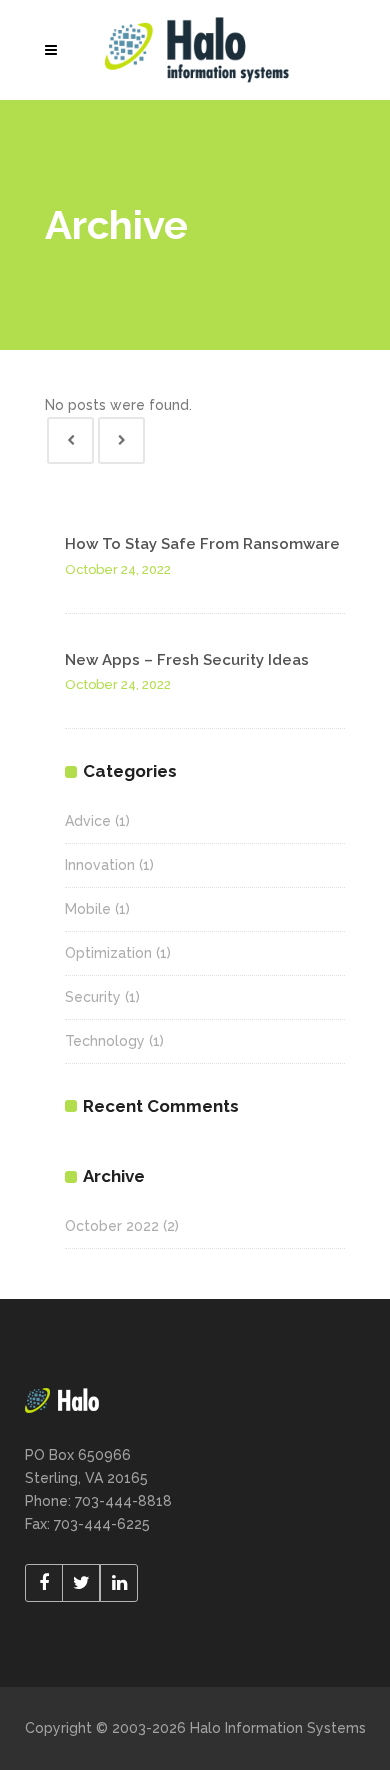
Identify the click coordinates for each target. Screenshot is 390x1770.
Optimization (108, 953)
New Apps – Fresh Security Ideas (187, 660)
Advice (88, 821)
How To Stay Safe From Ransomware (202, 544)
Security (93, 997)
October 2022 (112, 1226)
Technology (105, 1041)
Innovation (100, 865)
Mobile (88, 909)
